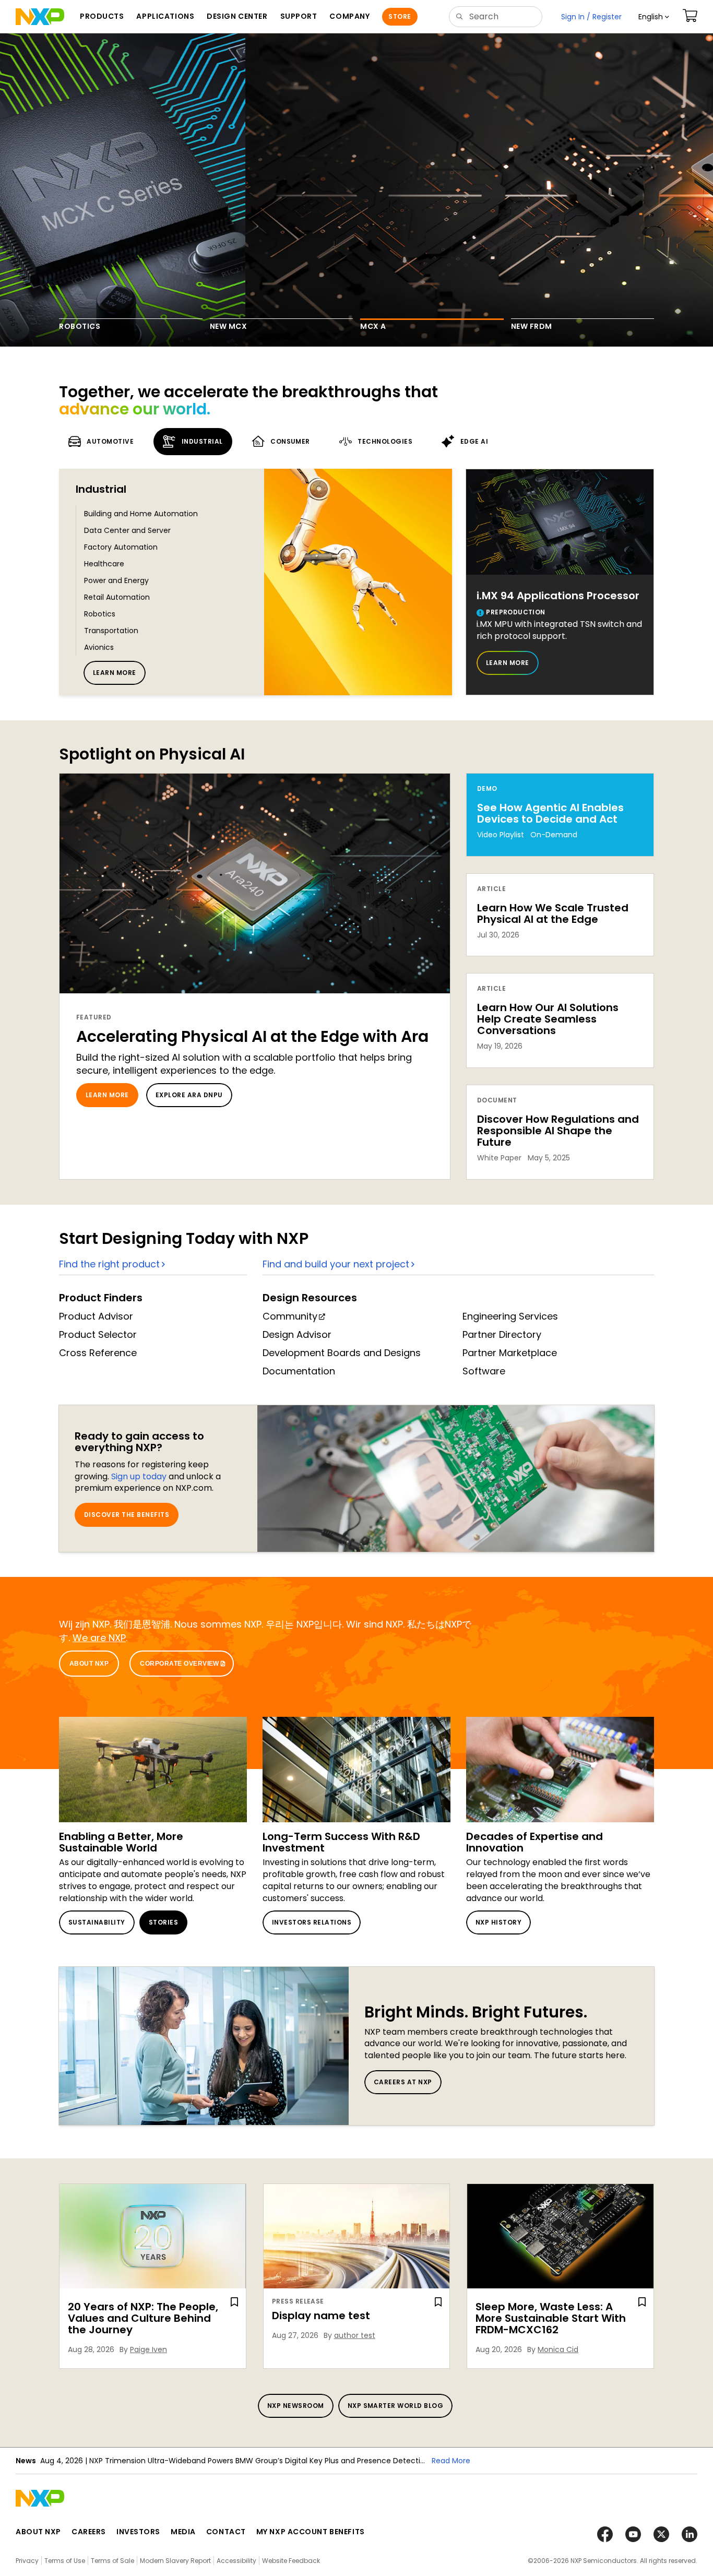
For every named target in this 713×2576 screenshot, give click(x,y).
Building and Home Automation (141, 514)
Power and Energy (116, 580)
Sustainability (97, 1922)
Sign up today (139, 1476)
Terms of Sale (112, 2561)
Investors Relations (312, 1922)
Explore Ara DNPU (189, 1095)
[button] (654, 17)
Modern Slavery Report (175, 2561)
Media (183, 2532)
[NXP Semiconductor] (40, 17)
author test (355, 2335)
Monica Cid (558, 2349)
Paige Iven (148, 2349)
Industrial (101, 489)
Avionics (99, 647)
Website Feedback (291, 2561)
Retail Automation (117, 597)
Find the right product (109, 1264)
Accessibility (236, 2561)
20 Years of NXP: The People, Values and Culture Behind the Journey (143, 2318)
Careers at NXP (403, 2082)
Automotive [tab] (110, 441)
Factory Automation (121, 547)
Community (290, 1316)
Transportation (111, 631)
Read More (451, 2461)
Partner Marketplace (510, 1353)
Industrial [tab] (202, 441)
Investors (138, 2532)
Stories (163, 1922)
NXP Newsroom (296, 2406)
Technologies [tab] (385, 441)
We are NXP (99, 1638)
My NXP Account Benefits (311, 2532)
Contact (226, 2532)
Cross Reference (98, 1353)
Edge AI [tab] (474, 441)
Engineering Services (510, 1316)
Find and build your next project (336, 1264)
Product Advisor (96, 1316)
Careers (89, 2532)
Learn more (115, 673)
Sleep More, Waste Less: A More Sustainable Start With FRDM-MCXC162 (551, 2318)
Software (484, 1371)
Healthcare (104, 564)
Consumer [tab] (290, 441)
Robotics (100, 614)
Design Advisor (297, 1334)
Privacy (27, 2561)
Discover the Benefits (127, 1515)
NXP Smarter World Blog (396, 2406)
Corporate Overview (180, 1664)
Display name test (321, 2316)
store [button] (400, 16)
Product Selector (98, 1334)
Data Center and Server (127, 530)
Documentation (299, 1371)
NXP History (498, 1922)
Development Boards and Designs (342, 1353)
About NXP (89, 1664)
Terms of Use (65, 2561)
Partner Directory (502, 1334)
